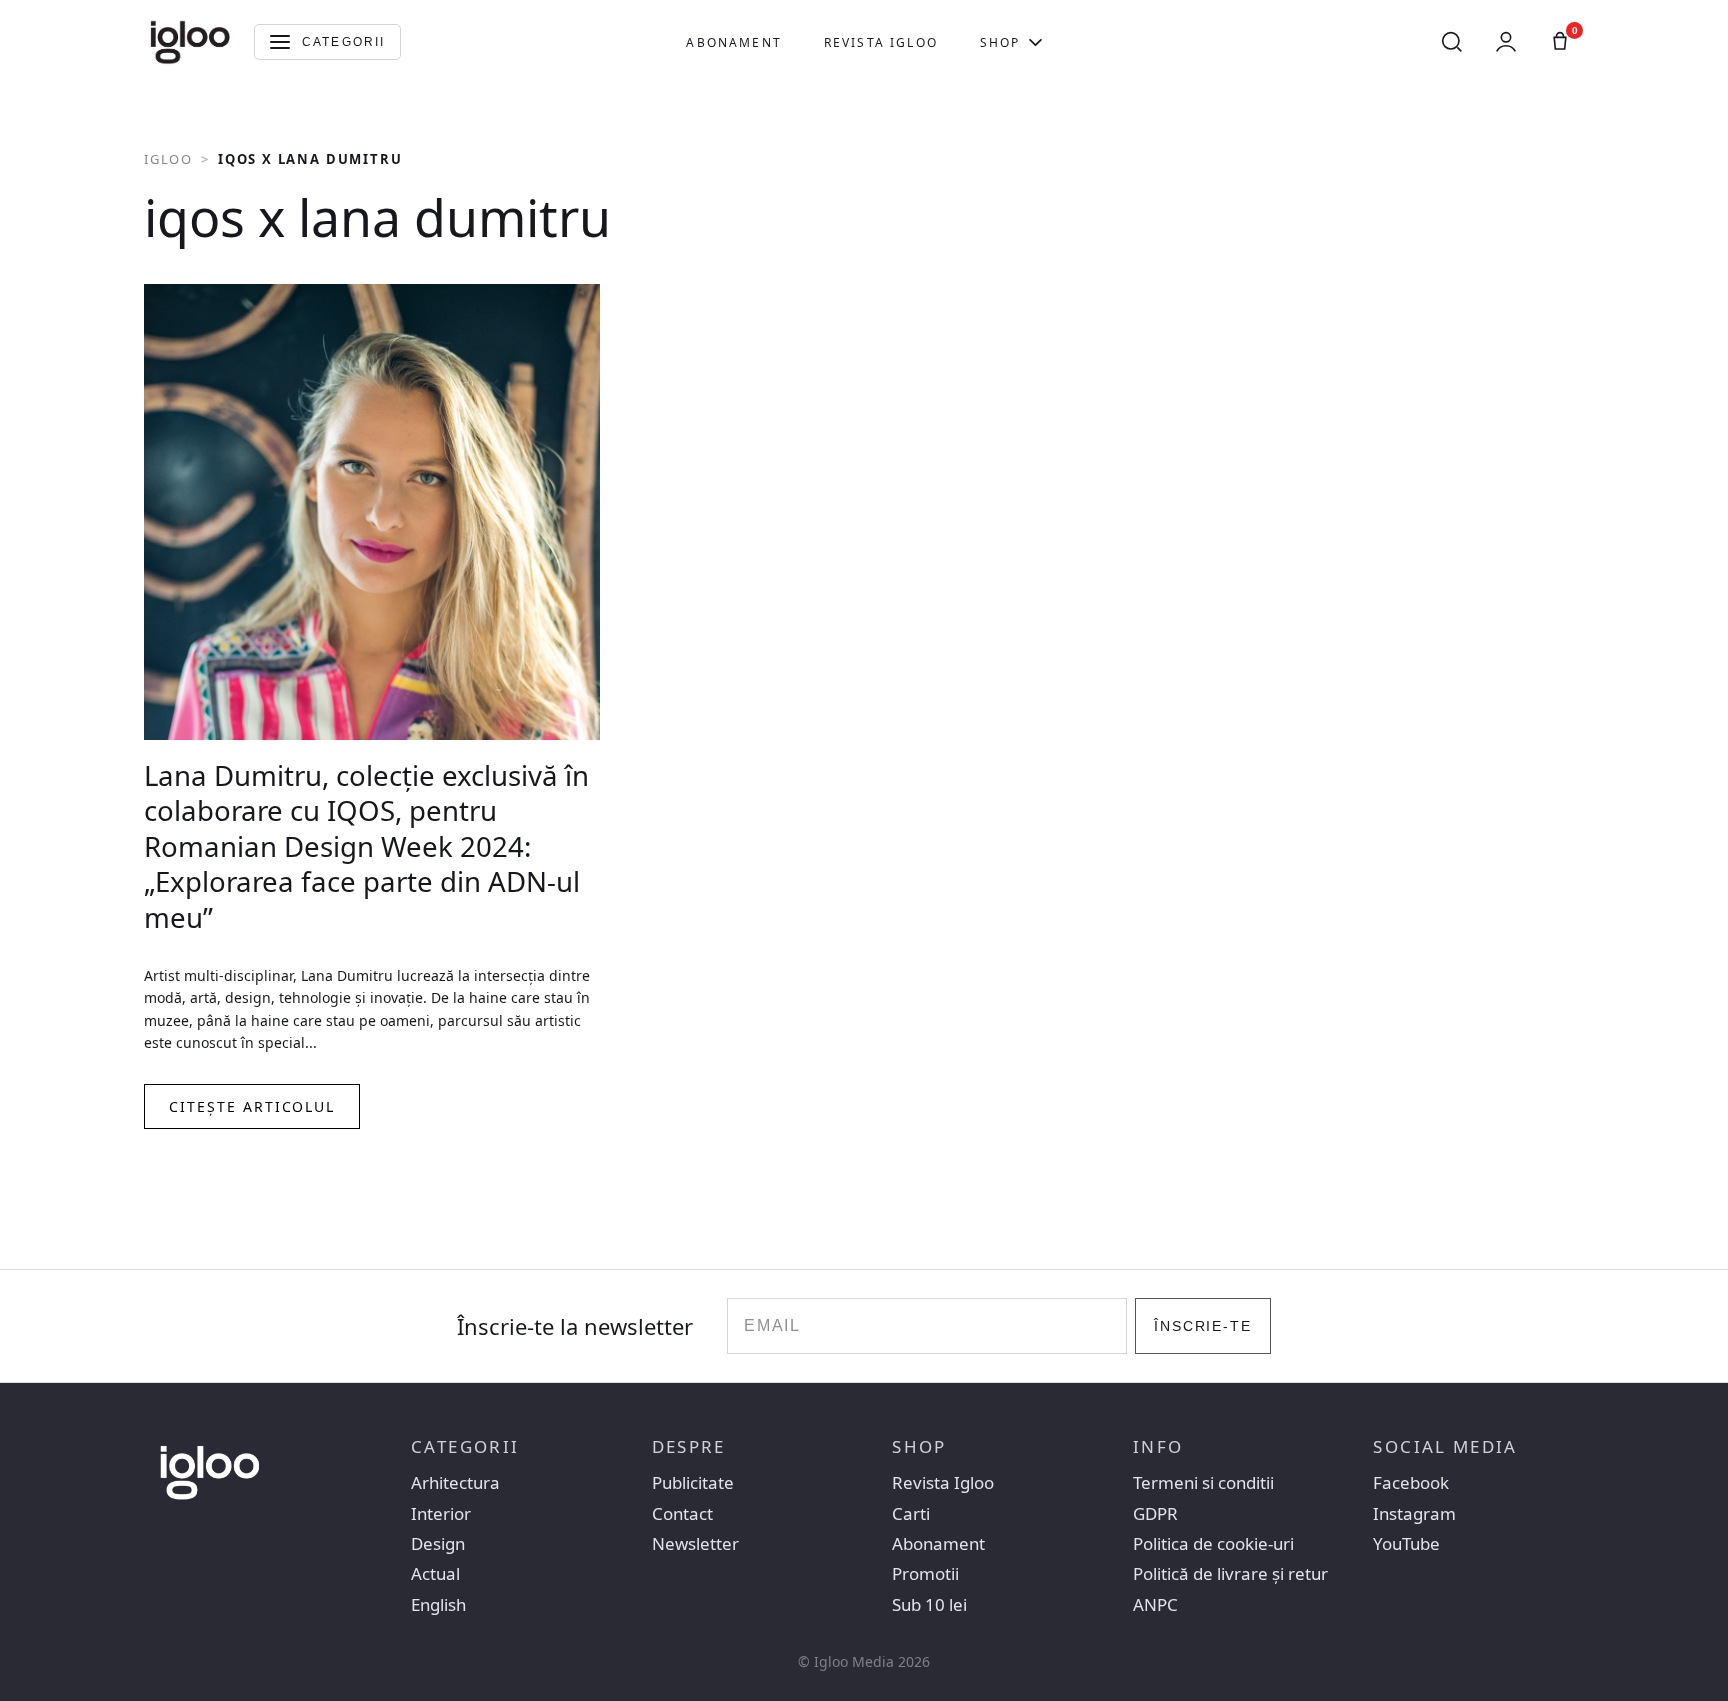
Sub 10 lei (929, 1605)
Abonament (733, 42)
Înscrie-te (1203, 1326)
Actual (435, 1574)
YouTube (1406, 1544)
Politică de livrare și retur (1230, 1574)
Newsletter (695, 1544)
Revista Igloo (881, 42)
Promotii (925, 1574)
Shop (1000, 42)
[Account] (1506, 42)
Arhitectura (455, 1483)
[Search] (1452, 42)
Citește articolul (252, 1106)
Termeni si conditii (1203, 1483)
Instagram (1414, 1514)
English (438, 1605)
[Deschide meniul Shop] (1035, 42)
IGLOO (168, 159)
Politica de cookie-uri (1213, 1544)
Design (438, 1544)
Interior (441, 1514)
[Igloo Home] (190, 42)
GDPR (1155, 1514)
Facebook (1411, 1483)
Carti (911, 1514)
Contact (682, 1514)
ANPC (1155, 1605)
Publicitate (693, 1483)
